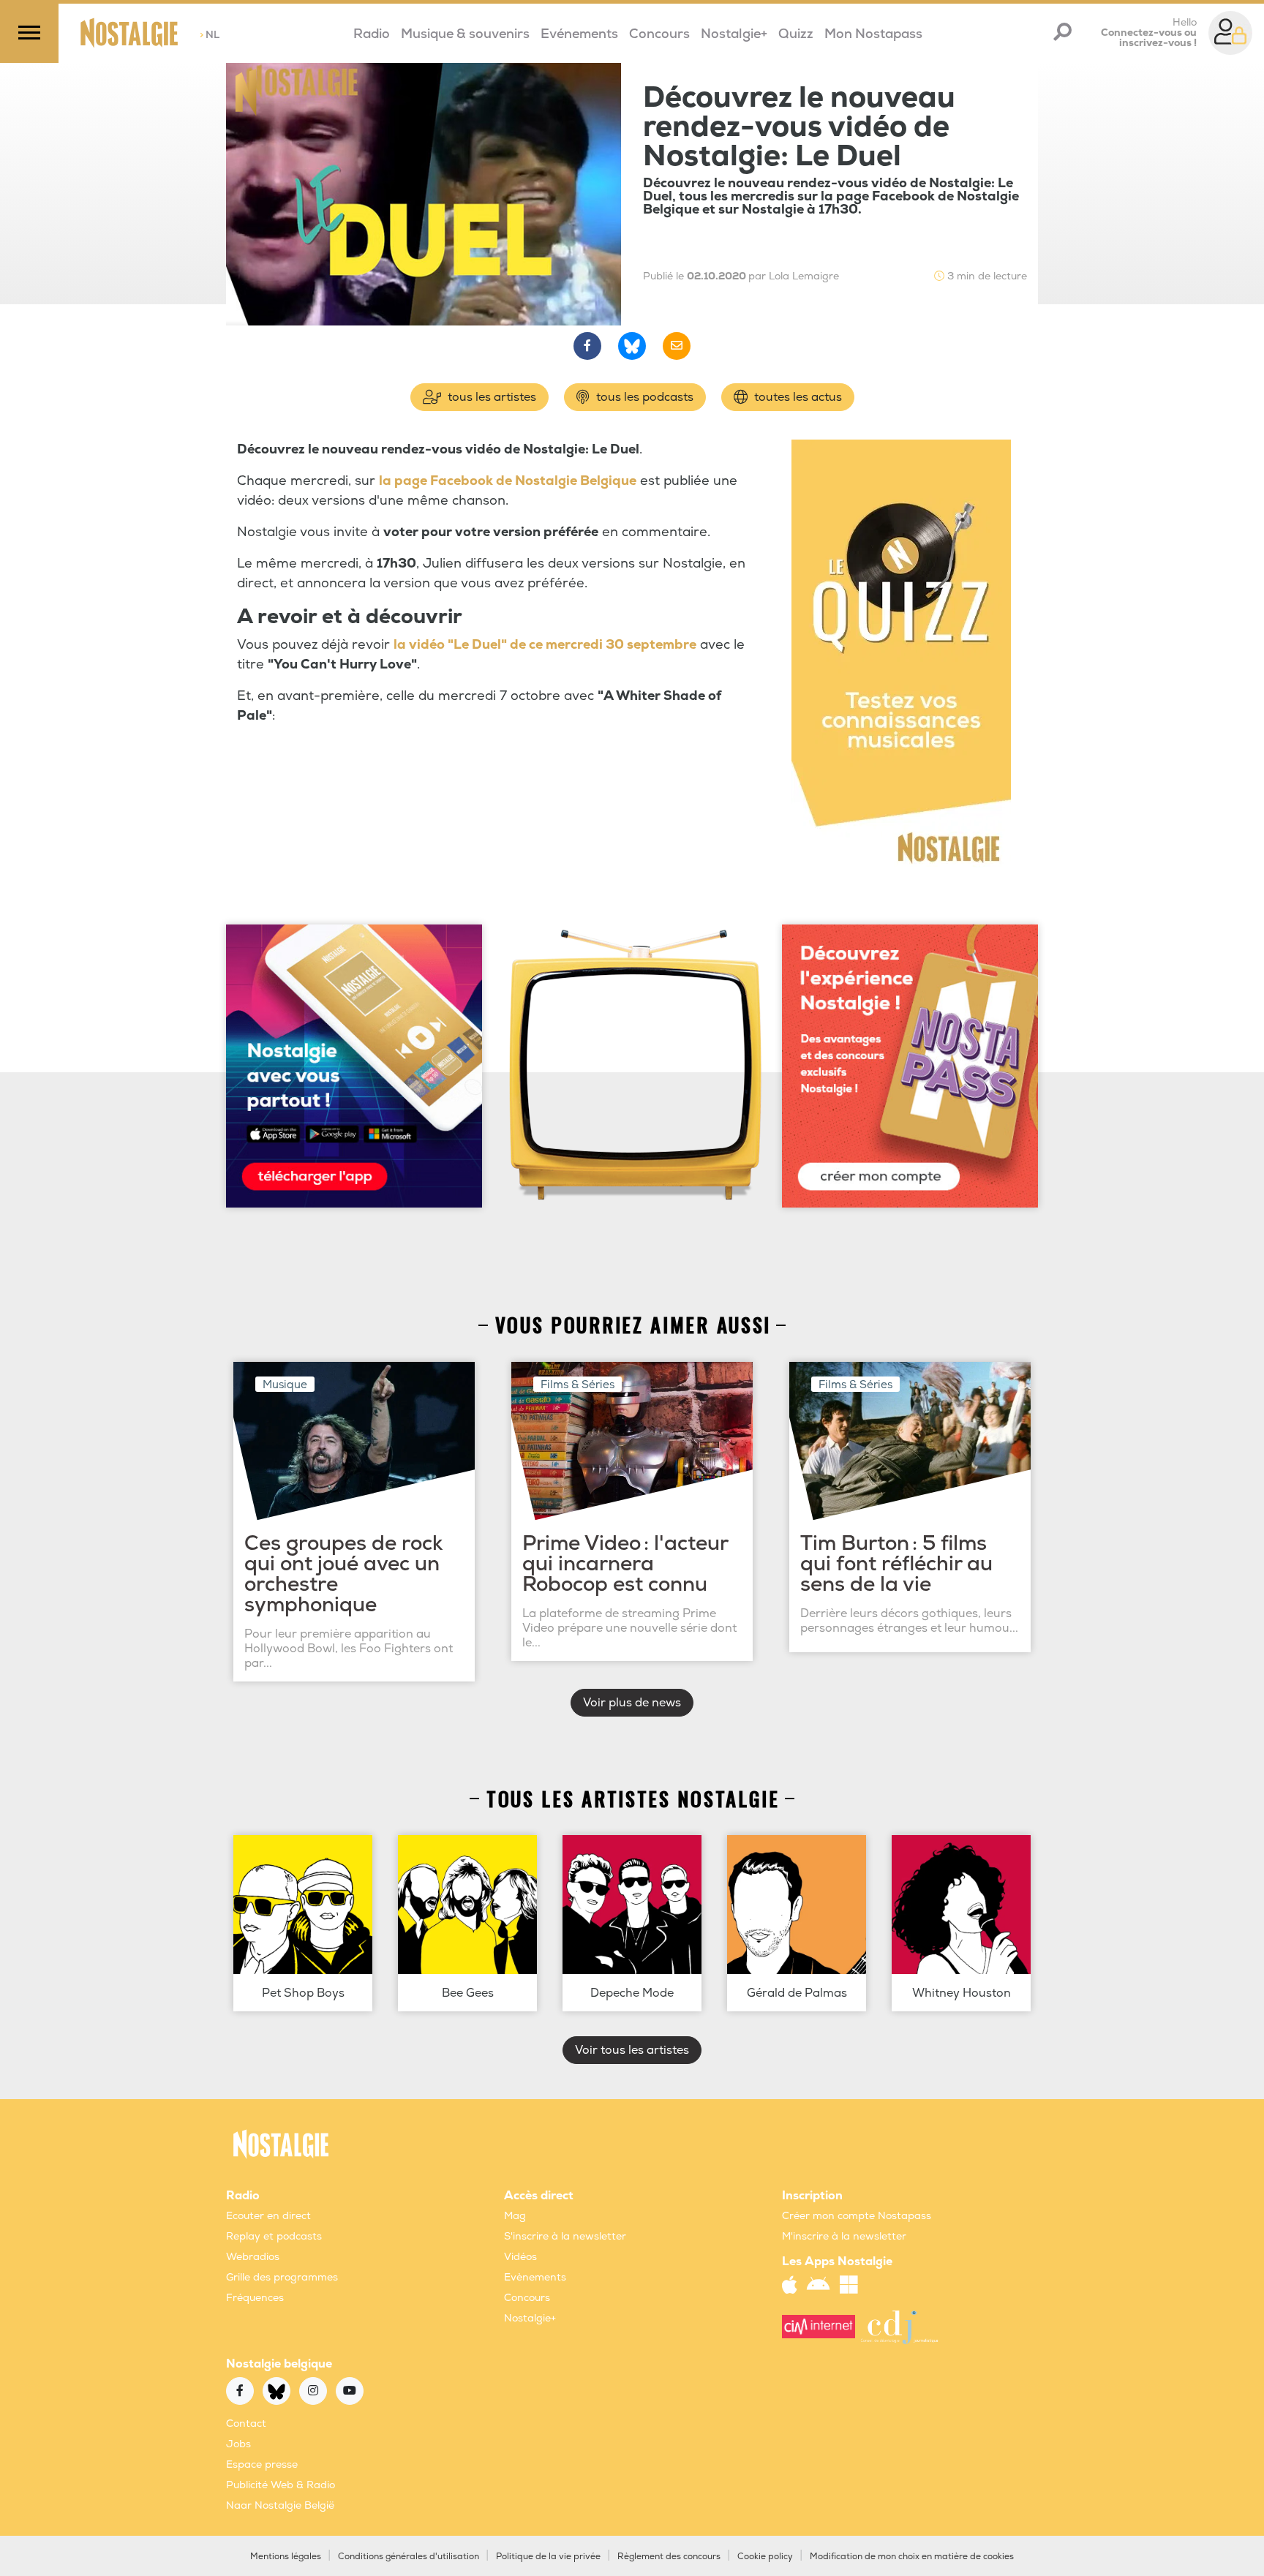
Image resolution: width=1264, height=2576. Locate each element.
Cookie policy (765, 2557)
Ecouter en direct (268, 2216)
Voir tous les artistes (632, 2050)
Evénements (579, 34)
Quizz (796, 34)
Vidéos (520, 2257)
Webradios (253, 2257)
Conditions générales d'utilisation (409, 2557)
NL (210, 35)
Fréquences (255, 2298)
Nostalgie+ (734, 34)
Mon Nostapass (873, 34)
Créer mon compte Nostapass (857, 2216)
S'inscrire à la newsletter (565, 2236)
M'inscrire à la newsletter (844, 2236)
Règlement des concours (669, 2557)
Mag (515, 2216)
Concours (659, 34)
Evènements (535, 2277)
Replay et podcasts (274, 2236)
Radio (372, 34)
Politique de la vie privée (548, 2557)
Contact (246, 2424)
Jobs (238, 2444)
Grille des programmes (282, 2277)
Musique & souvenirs (465, 34)
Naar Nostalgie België (280, 2505)
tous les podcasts (643, 397)
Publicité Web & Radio (281, 2485)
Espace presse (262, 2464)
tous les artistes (490, 397)
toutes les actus (797, 397)
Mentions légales (286, 2557)
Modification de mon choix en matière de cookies (912, 2557)
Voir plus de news (632, 1703)
